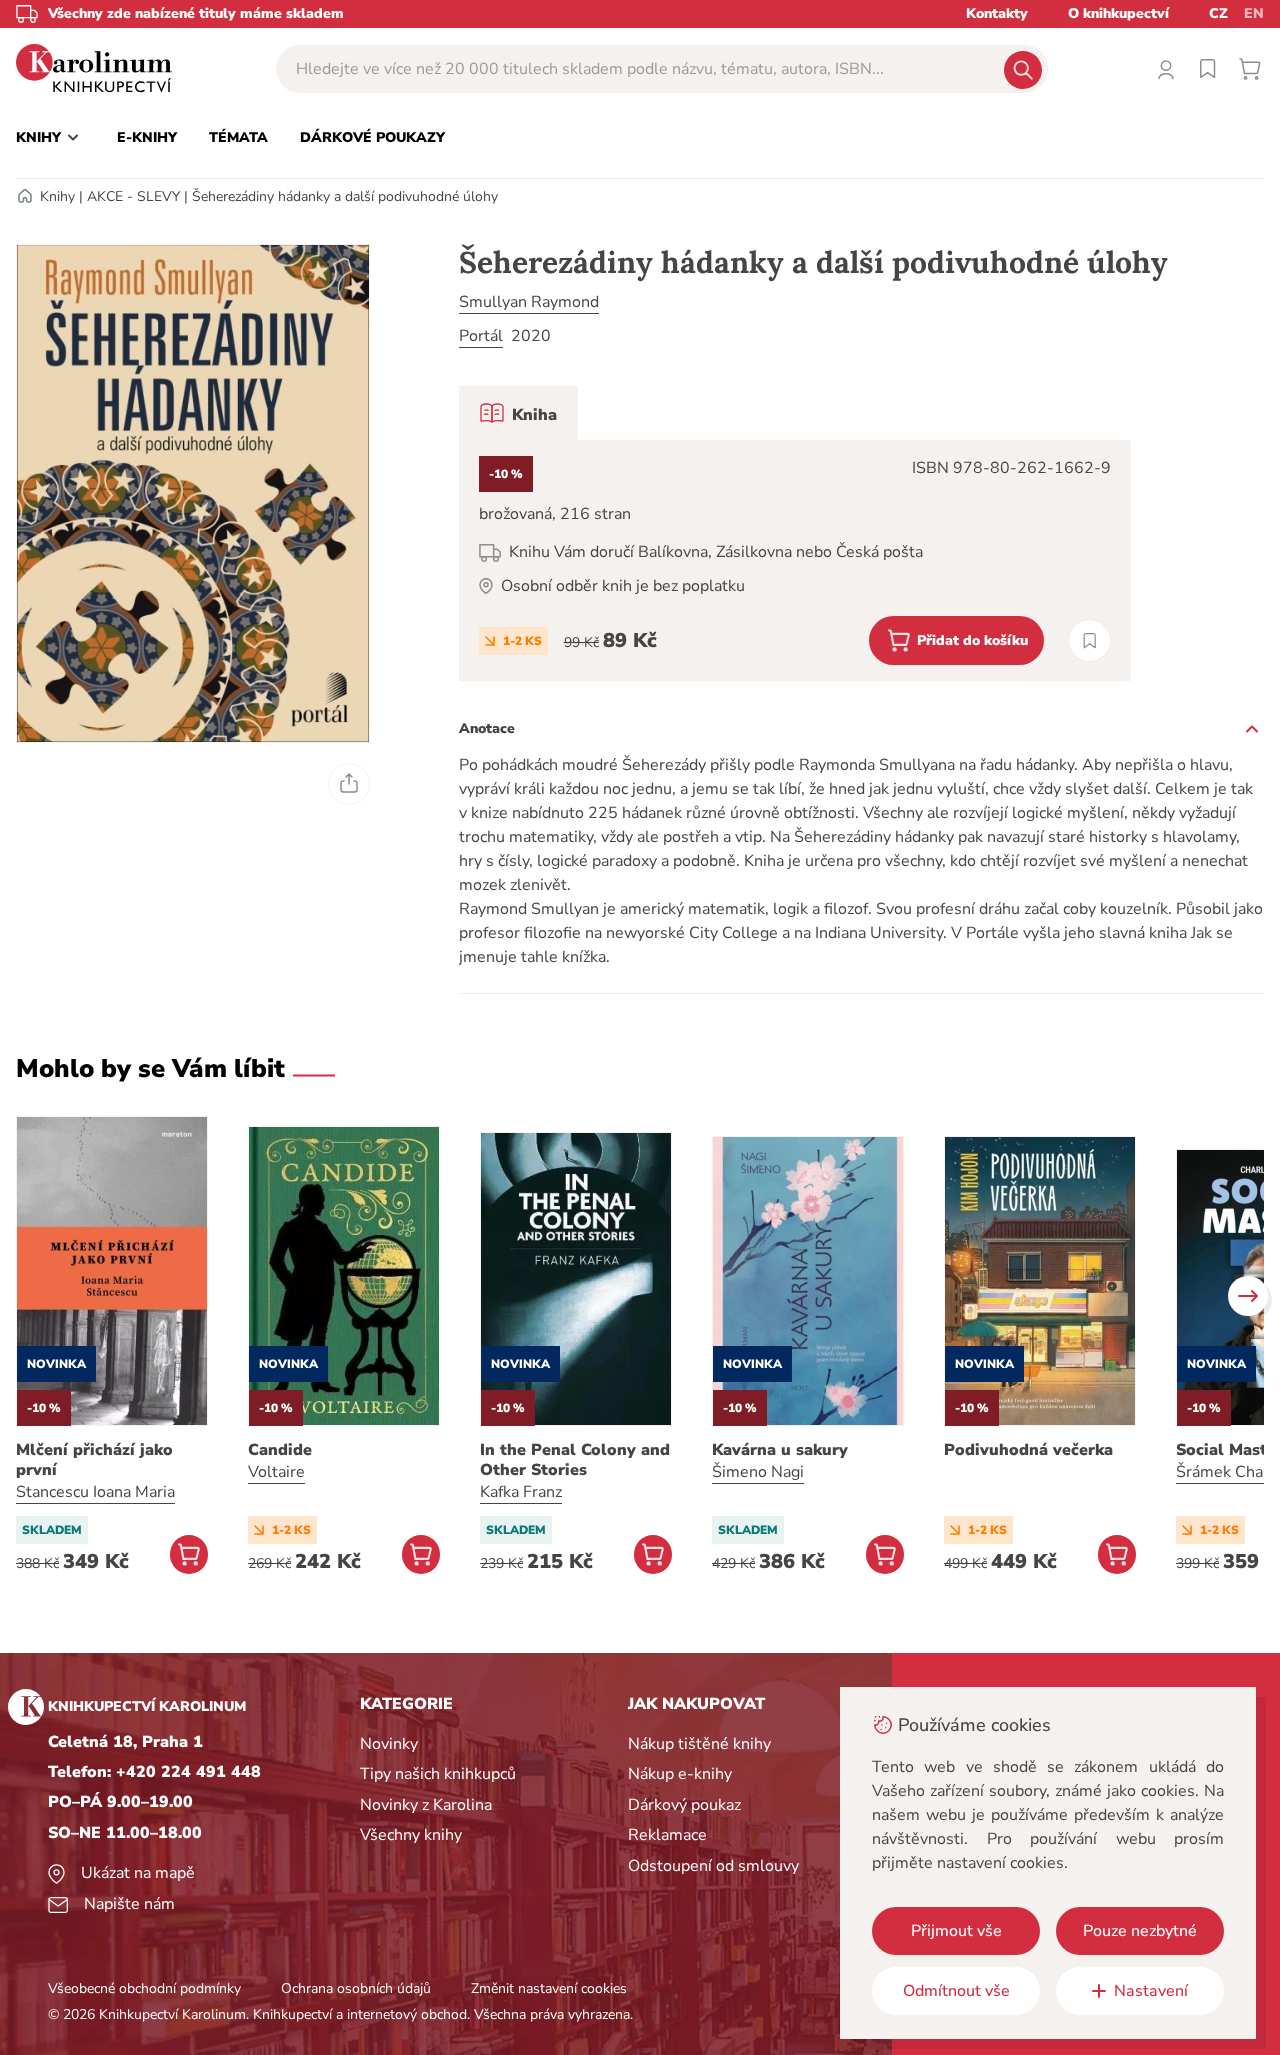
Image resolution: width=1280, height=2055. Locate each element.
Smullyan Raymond (529, 302)
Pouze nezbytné (1140, 1931)
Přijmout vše (956, 1931)
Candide (280, 1450)
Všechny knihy (411, 1835)
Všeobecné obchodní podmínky (144, 1988)
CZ (1218, 13)
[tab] (518, 413)
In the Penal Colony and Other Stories (575, 1460)
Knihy (57, 196)
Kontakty (997, 13)
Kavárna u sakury (780, 1450)
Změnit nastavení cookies (549, 1988)
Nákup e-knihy (680, 1774)
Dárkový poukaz (684, 1805)
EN (1254, 13)
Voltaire (276, 1472)
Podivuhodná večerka (1028, 1450)
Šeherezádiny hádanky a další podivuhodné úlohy (345, 196)
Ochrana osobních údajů (356, 1988)
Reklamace (667, 1835)
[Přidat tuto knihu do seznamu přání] (1089, 640)
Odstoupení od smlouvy (713, 1866)
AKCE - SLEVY (133, 196)
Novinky (389, 1744)
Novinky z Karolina (426, 1805)
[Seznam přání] (1208, 69)
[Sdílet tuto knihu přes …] (349, 784)
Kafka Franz (521, 1492)
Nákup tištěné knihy (699, 1744)
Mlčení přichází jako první (94, 1460)
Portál (481, 336)
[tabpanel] (795, 560)
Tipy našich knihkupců (438, 1774)
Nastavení (1151, 1991)
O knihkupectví (1118, 13)
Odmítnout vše (956, 1991)
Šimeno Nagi (758, 1472)
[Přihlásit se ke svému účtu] (1166, 69)
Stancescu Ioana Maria (95, 1492)
